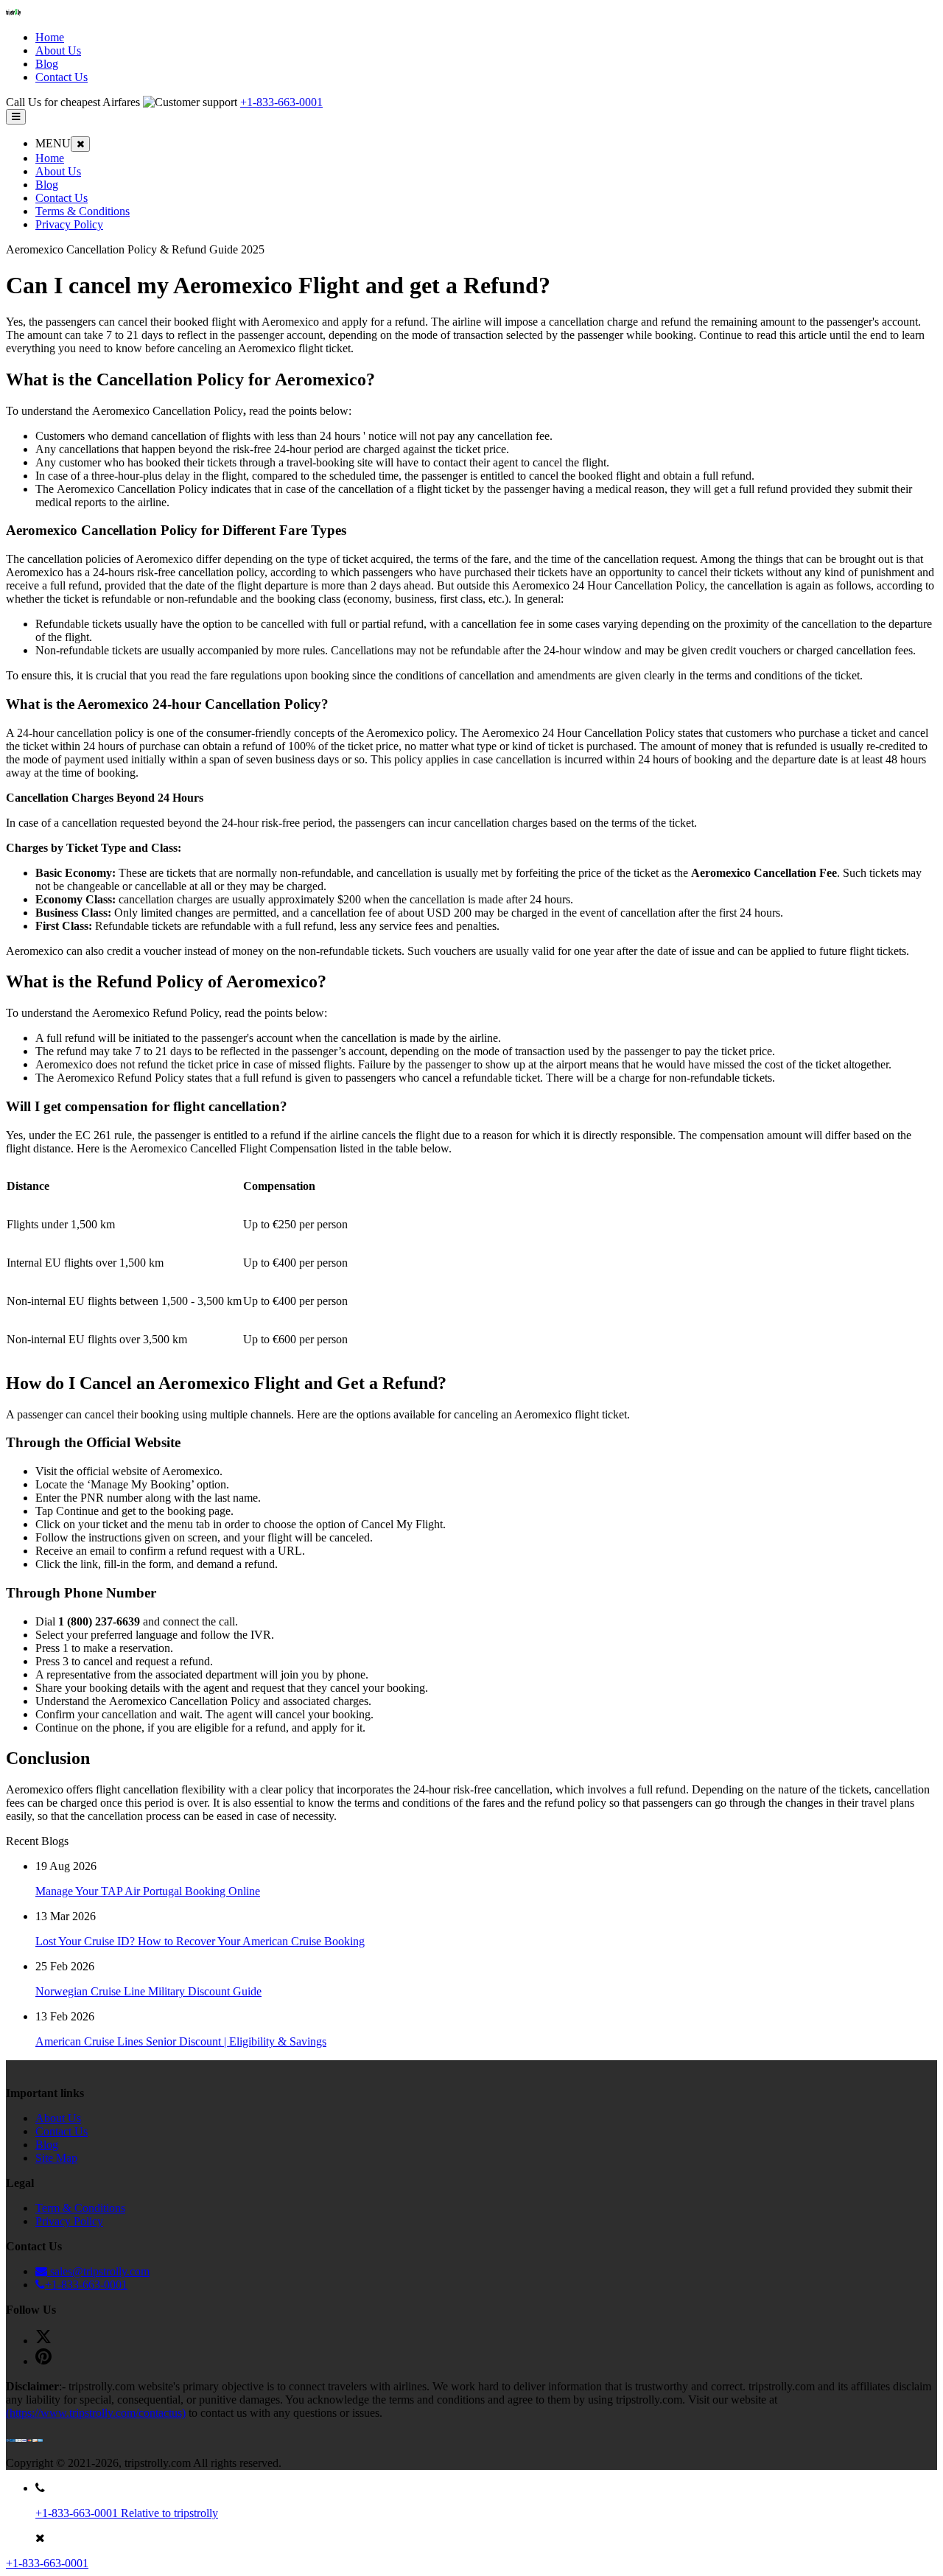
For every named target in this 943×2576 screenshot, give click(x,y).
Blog (47, 185)
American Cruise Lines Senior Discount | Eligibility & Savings (181, 2041)
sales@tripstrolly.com (98, 2271)
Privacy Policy (69, 224)
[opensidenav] (16, 117)
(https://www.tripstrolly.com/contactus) (96, 2413)
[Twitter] (43, 2341)
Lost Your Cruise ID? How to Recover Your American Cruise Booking (200, 1941)
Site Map (56, 2158)
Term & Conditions (80, 2208)
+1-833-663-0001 (281, 102)
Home (50, 158)
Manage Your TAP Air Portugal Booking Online (148, 1891)
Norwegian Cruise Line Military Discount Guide (148, 1991)
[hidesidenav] (80, 144)
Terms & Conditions (83, 211)
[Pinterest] (43, 2361)
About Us (58, 171)
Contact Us (62, 198)
